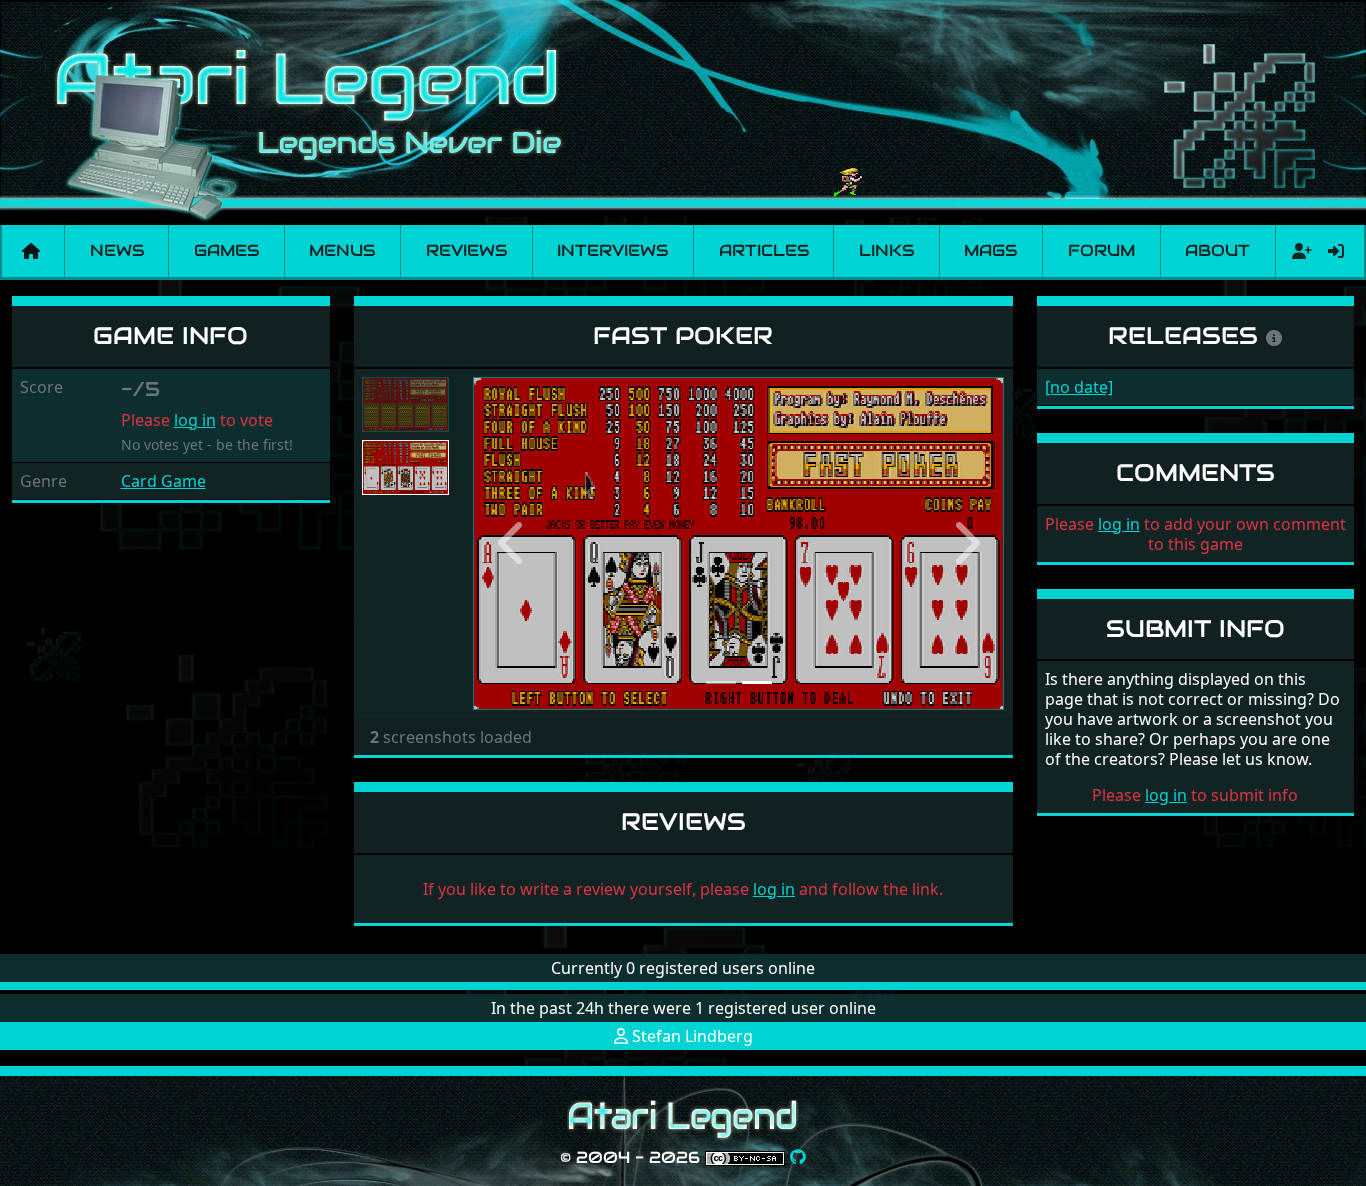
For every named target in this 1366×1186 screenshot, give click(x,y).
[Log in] (1336, 251)
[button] (513, 543)
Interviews (612, 250)
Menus (342, 250)
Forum (1101, 250)
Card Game (163, 481)
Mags (990, 250)
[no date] (1079, 387)
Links (886, 250)
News (117, 250)
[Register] (1298, 251)
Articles (764, 250)
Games (226, 250)
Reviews (466, 250)
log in (195, 420)
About (1217, 250)
